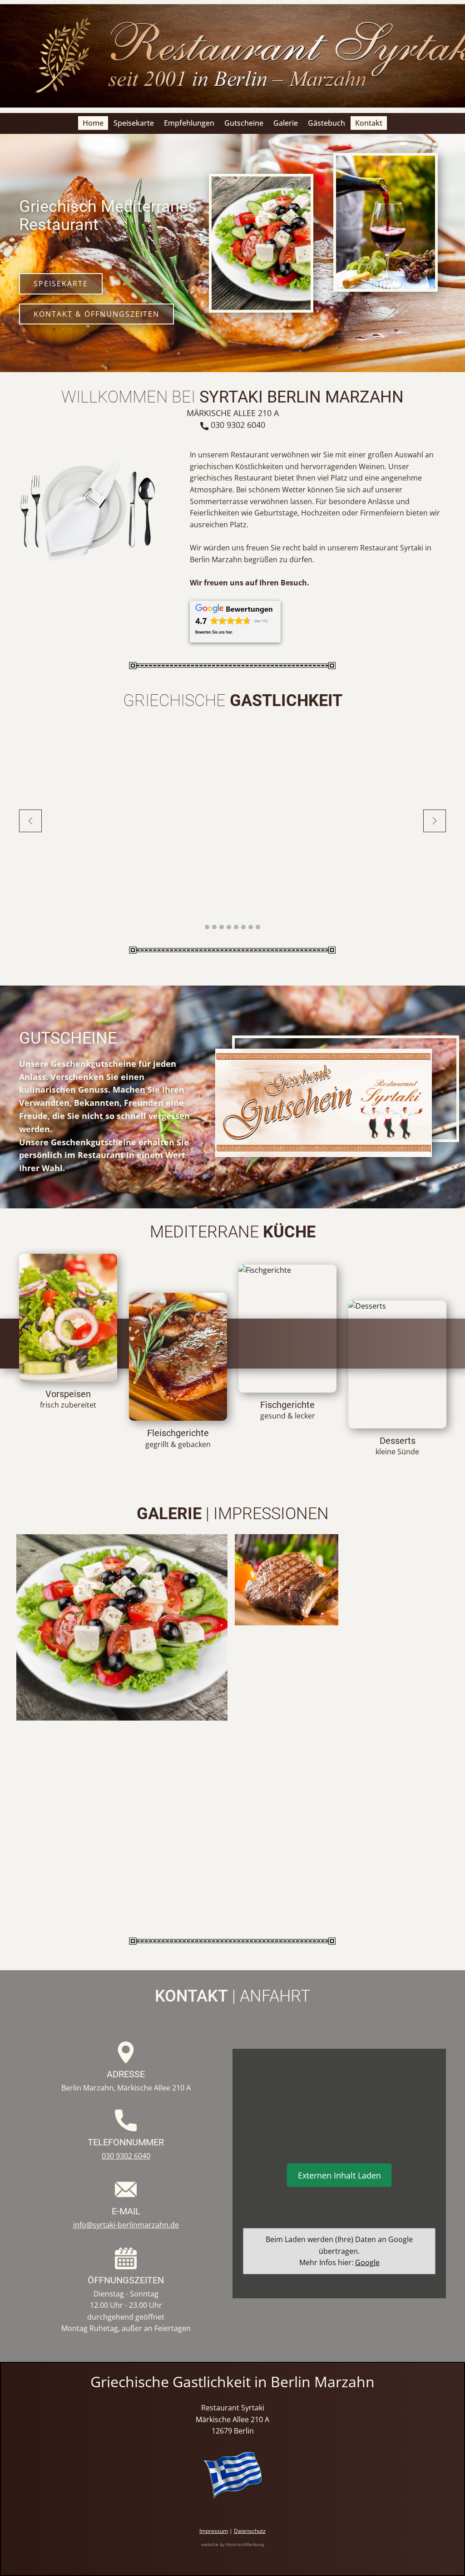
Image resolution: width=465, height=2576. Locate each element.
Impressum (214, 2531)
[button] (30, 821)
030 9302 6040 (237, 425)
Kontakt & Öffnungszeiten (96, 314)
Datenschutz (250, 2531)
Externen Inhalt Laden (339, 2175)
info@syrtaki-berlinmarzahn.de (126, 2225)
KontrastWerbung (245, 2544)
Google (367, 2262)
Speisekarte (61, 284)
